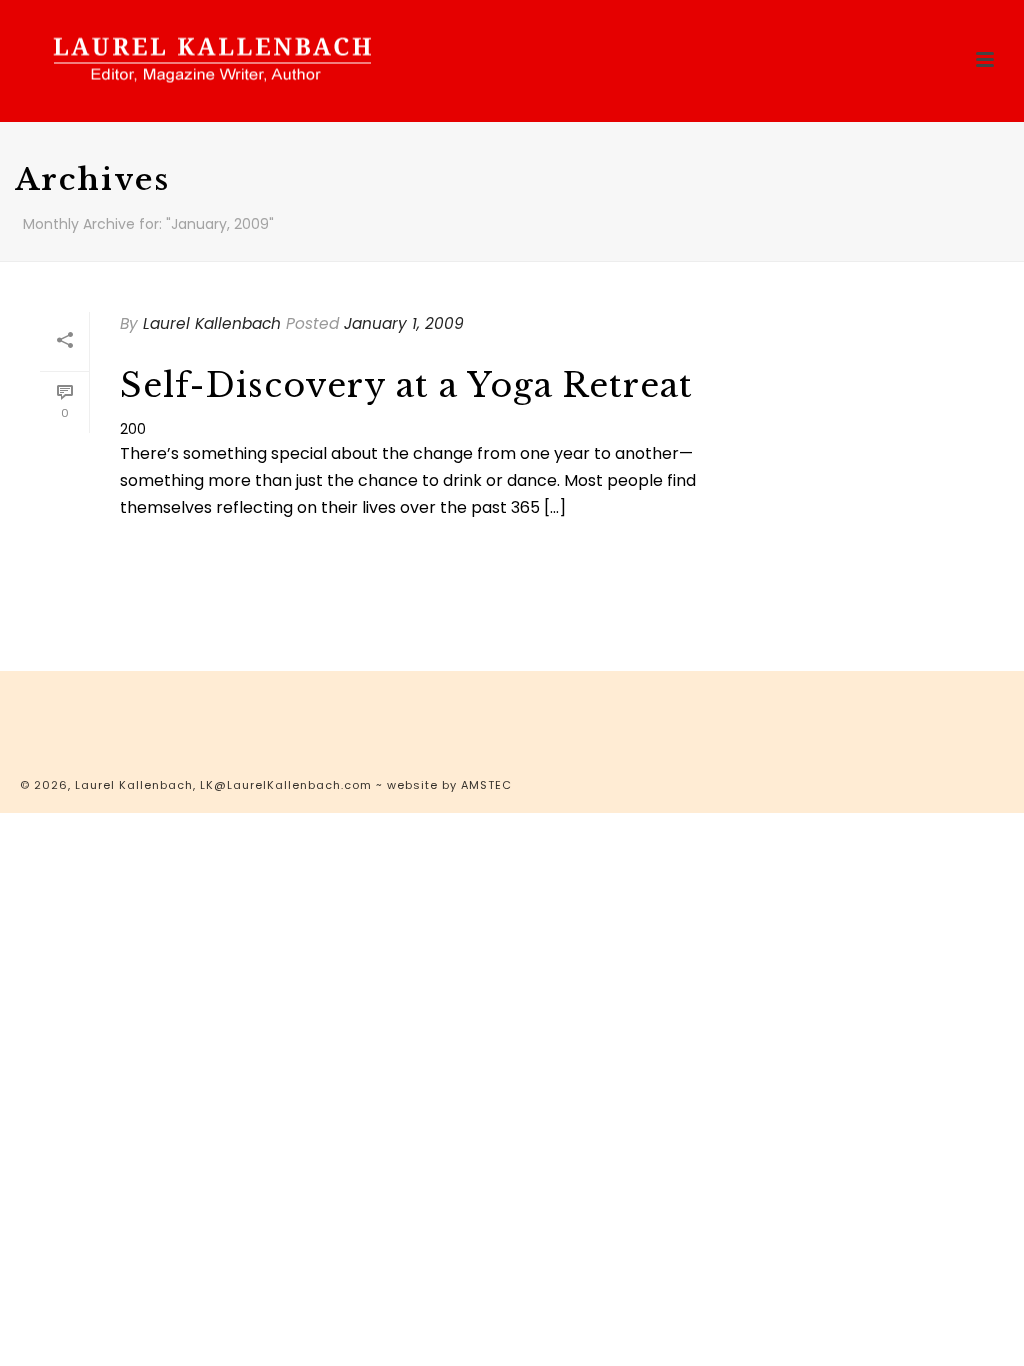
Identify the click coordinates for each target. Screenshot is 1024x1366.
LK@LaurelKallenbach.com (286, 785)
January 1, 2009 (404, 323)
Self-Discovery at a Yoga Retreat (406, 385)
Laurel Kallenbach (212, 323)
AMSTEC (486, 785)
